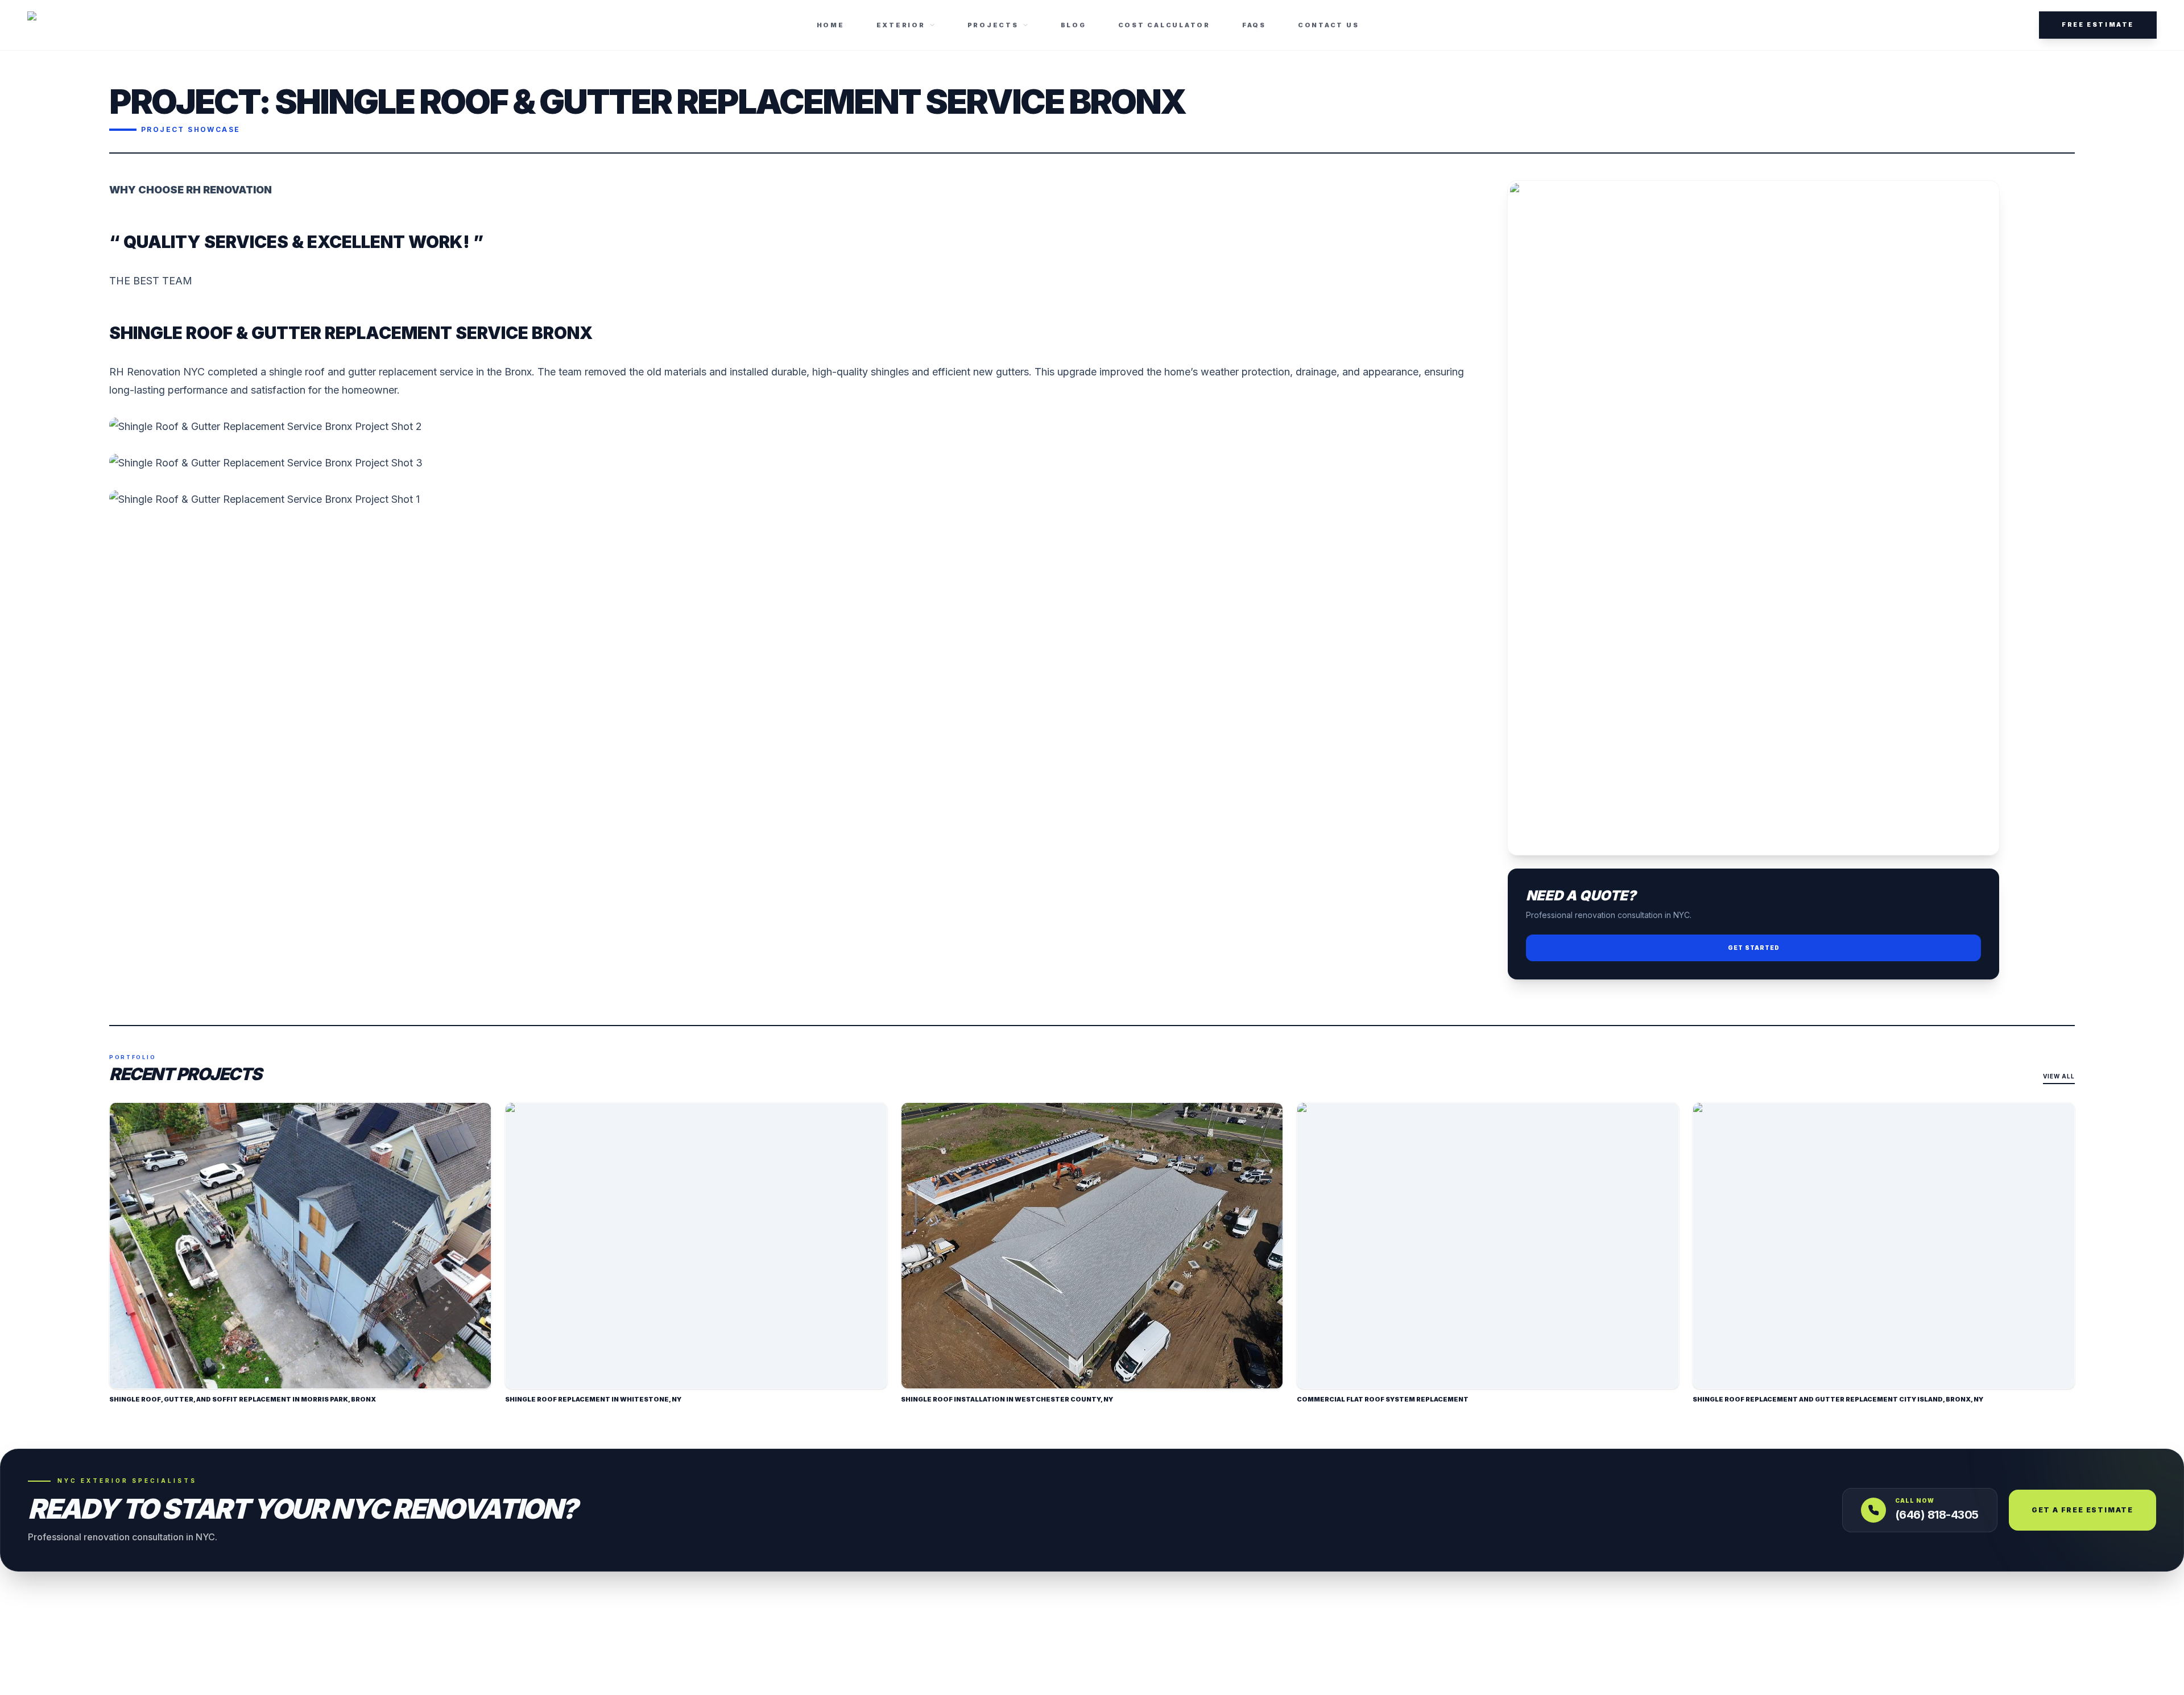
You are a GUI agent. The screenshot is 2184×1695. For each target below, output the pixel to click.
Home (831, 25)
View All (2059, 1076)
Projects (993, 25)
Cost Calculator (1164, 25)
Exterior (901, 25)
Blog (1074, 25)
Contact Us (1329, 25)
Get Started (1754, 948)
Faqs (1254, 25)
